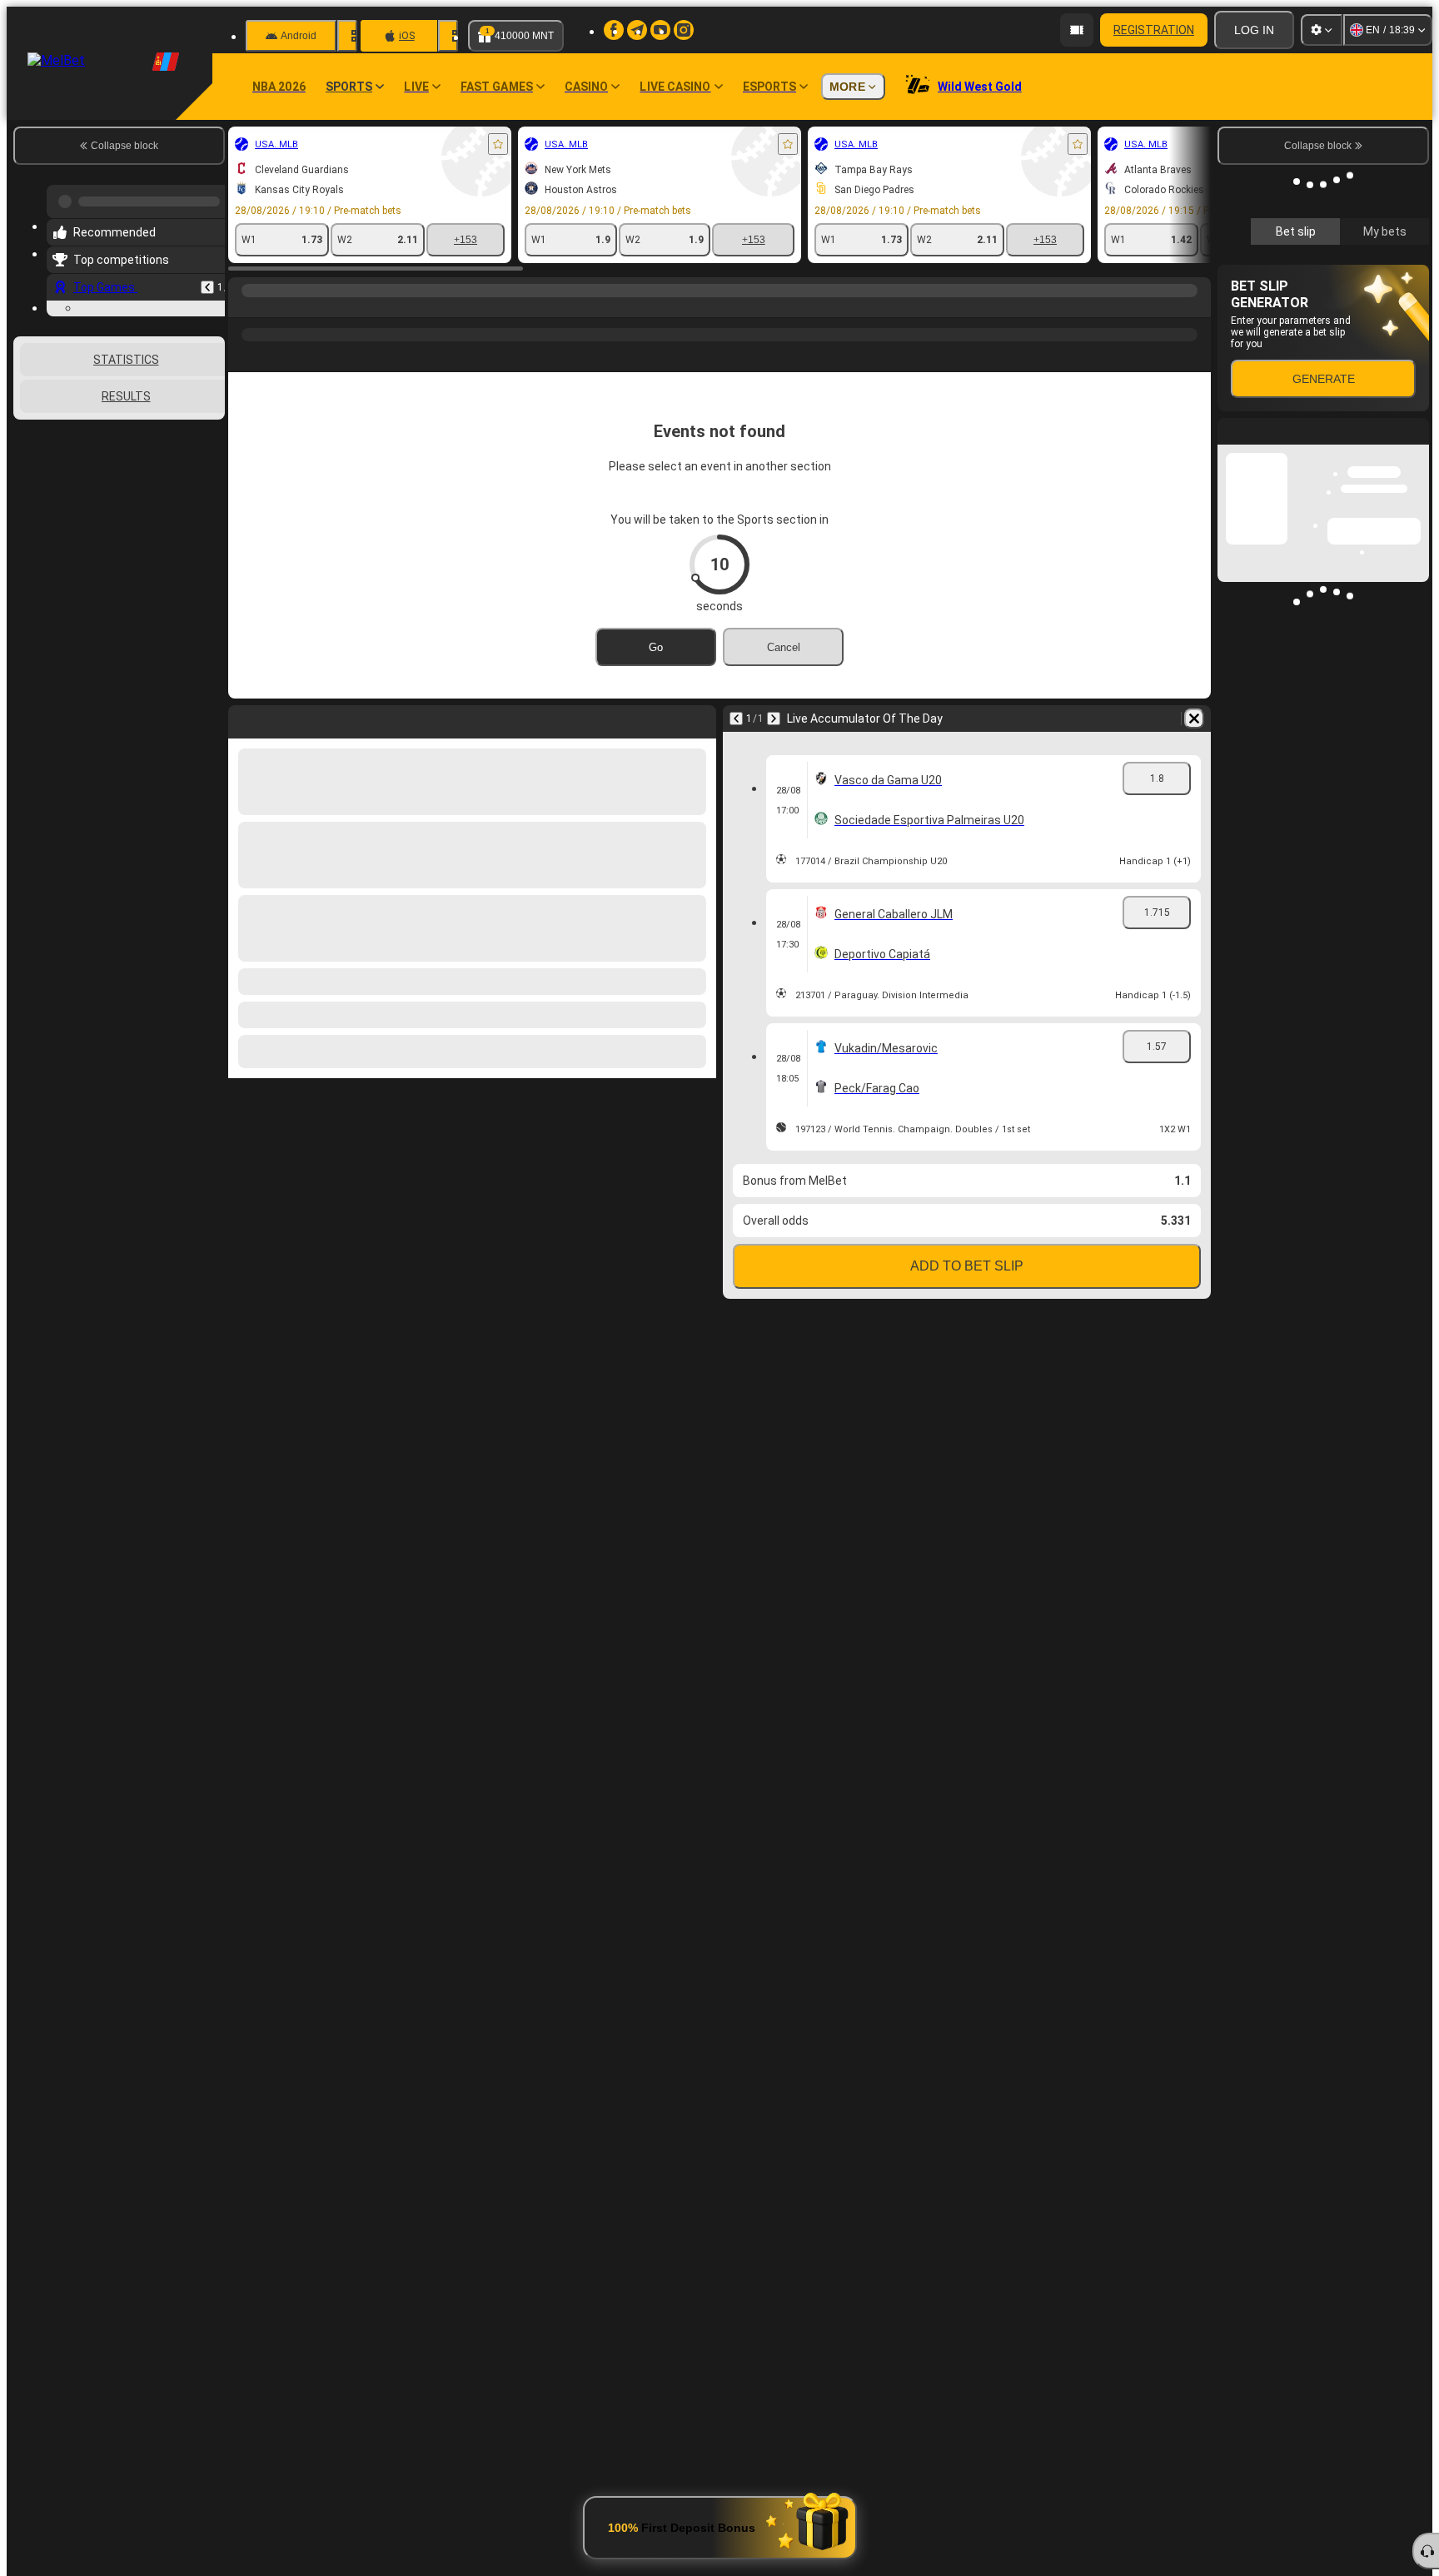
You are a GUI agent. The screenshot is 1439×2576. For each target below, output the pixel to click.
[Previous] (207, 281)
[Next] (774, 719)
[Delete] (1194, 719)
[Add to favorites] (498, 144)
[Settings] (1322, 30)
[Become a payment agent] (1077, 30)
